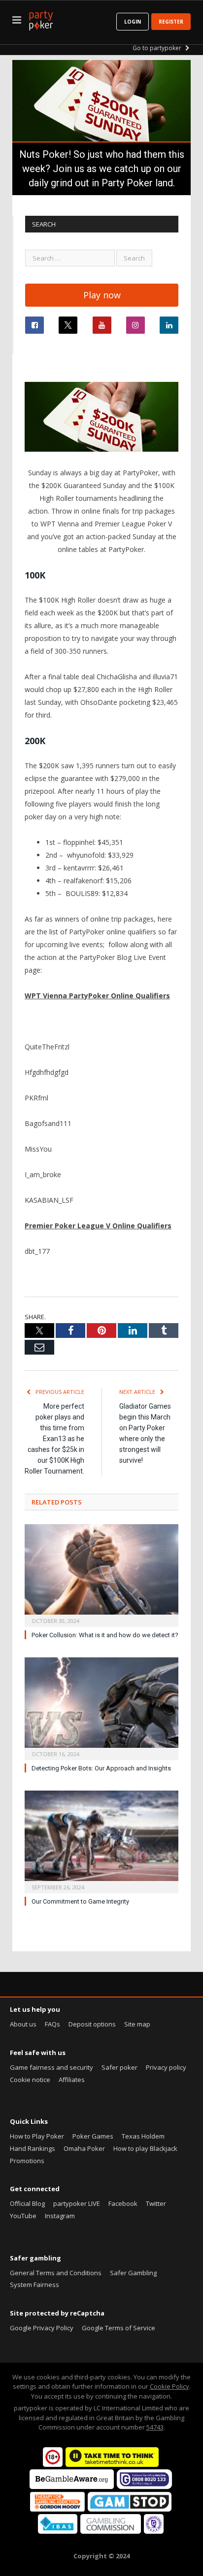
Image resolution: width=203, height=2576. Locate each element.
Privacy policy (166, 2067)
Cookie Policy (169, 2386)
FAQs (52, 2024)
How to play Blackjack (145, 2148)
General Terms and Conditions (56, 2273)
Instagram (60, 2216)
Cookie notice (30, 2080)
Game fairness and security (51, 2067)
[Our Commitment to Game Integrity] (101, 1841)
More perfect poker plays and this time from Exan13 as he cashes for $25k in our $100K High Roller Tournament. (54, 1439)
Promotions (27, 2161)
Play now (102, 295)
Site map (137, 2024)
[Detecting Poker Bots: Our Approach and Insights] (101, 1708)
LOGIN (133, 22)
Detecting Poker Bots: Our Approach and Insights (101, 1768)
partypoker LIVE (77, 2203)
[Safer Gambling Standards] (154, 2531)
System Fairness (34, 2285)
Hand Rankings (33, 2148)
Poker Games (93, 2136)
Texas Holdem (143, 2136)
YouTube (23, 2216)
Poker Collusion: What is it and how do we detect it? (105, 1635)
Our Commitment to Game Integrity (80, 1901)
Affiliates (72, 2080)
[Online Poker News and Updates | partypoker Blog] (41, 19)
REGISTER (171, 22)
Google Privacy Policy (42, 2328)
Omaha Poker (84, 2148)
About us (23, 2024)
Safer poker (119, 2067)
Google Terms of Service (118, 2328)
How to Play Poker (37, 2136)
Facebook (123, 2203)
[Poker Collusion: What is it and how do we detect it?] (101, 1574)
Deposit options (92, 2024)
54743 (155, 2427)
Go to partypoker (158, 48)
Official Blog (27, 2203)
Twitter (156, 2203)
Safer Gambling (133, 2273)
